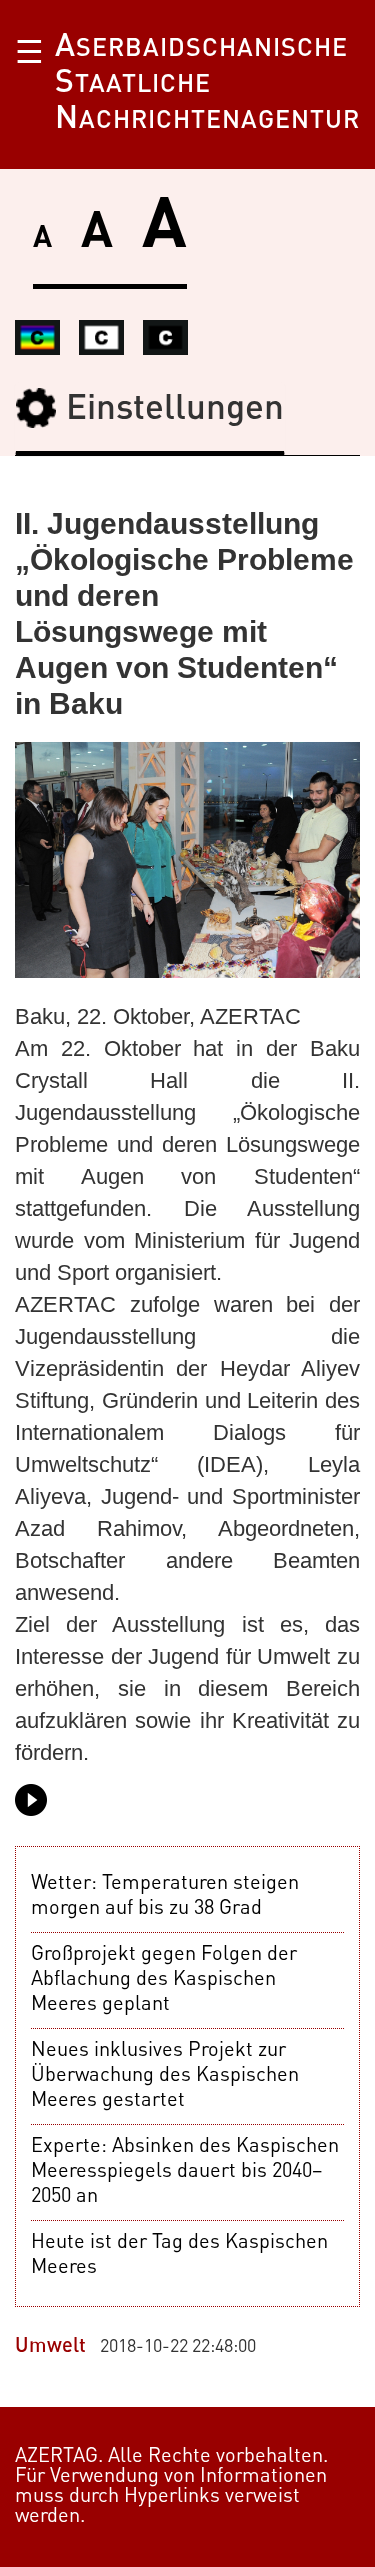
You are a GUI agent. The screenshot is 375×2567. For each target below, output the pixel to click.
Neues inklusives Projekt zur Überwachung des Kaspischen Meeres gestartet (165, 2076)
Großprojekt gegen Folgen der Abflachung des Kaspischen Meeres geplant (164, 1980)
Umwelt (50, 2347)
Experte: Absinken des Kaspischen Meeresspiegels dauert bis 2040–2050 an (185, 2172)
